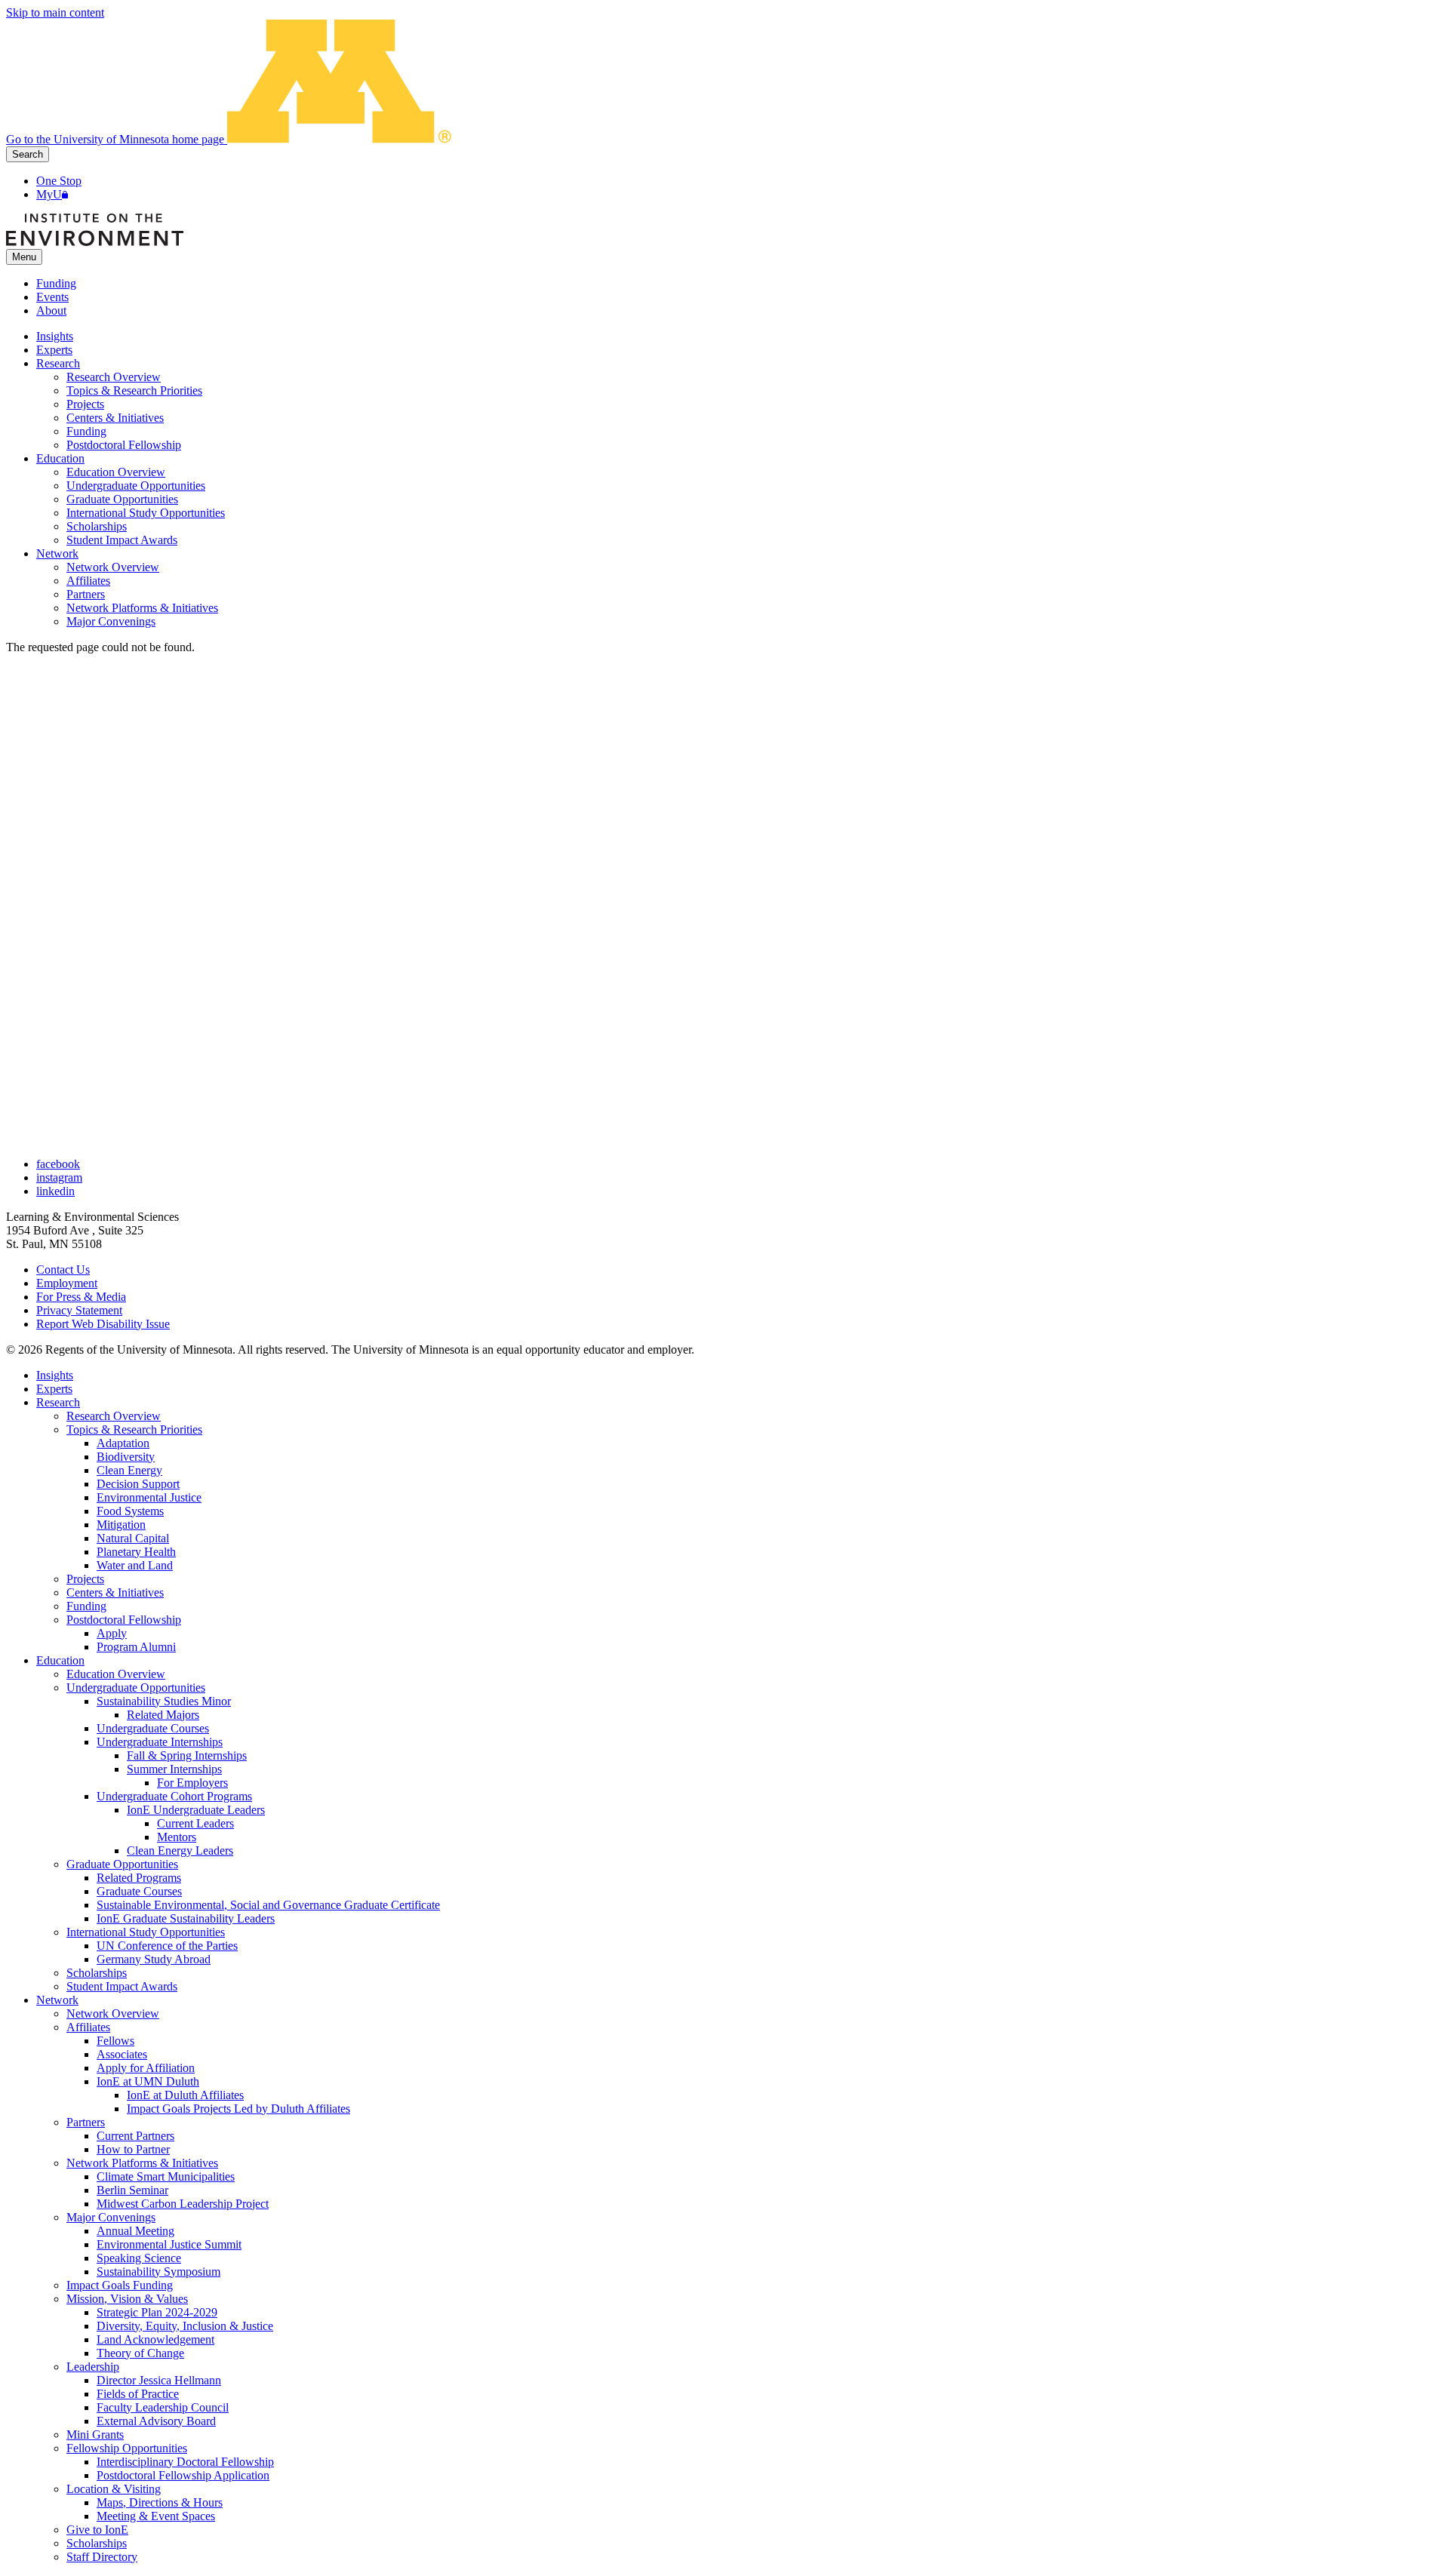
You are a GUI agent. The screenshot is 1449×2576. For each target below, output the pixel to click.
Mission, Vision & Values (127, 2299)
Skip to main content (55, 12)
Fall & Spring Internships (187, 1755)
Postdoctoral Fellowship (124, 1620)
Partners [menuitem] (86, 594)
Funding (56, 283)
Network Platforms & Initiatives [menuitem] (142, 608)
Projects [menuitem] (85, 404)
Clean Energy (129, 1470)
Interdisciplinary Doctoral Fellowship (185, 2462)
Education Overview (116, 1674)
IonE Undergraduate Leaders (196, 1810)
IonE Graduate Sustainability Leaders (186, 1918)
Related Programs (139, 1878)
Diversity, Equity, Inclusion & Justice (185, 2326)
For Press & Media (81, 1297)
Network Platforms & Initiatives (142, 2163)
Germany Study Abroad (154, 1959)
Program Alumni (136, 1647)
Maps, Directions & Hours (160, 2502)
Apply (112, 1633)
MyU (49, 194)
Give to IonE (97, 2530)
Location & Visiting (114, 2489)
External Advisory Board (156, 2421)
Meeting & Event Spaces (156, 2516)
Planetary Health (136, 1552)
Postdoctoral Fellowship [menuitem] (124, 445)
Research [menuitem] (58, 363)
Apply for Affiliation (146, 2068)
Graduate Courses (139, 1891)
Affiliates (88, 2027)
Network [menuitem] (57, 553)
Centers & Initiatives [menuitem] (115, 418)
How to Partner (133, 2149)
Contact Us (63, 1270)
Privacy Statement (79, 1310)
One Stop (59, 181)
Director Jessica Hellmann (159, 2380)
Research (58, 1402)
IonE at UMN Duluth (148, 2081)
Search (28, 154)
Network (57, 2000)
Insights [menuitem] (55, 336)
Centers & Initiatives (115, 1592)
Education (60, 1660)
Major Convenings (111, 2217)
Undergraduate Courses (153, 1728)
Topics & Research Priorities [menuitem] (134, 390)
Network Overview (113, 2013)
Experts (54, 1389)
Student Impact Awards (122, 1986)
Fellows (115, 2041)
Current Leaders (195, 1823)
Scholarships (97, 1973)
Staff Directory (102, 2557)
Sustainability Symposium (158, 2272)
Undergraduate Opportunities (136, 1688)
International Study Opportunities (146, 1932)
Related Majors (163, 1715)
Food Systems (130, 1511)
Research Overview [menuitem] (114, 377)
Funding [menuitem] (86, 431)
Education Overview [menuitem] (116, 472)
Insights (55, 1375)
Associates (122, 2054)
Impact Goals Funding (120, 2285)
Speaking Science (139, 2258)
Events (52, 297)
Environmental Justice (149, 1497)
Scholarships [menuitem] (97, 526)
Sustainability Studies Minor (164, 1701)
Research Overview (114, 1416)
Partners (86, 2122)
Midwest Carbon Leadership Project (183, 2204)
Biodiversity (126, 1457)
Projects (85, 1579)
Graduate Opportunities (122, 1864)
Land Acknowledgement (155, 2339)
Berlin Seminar (132, 2190)
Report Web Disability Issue (103, 1324)
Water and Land (135, 1565)
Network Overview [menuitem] (113, 567)
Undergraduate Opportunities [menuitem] (136, 486)
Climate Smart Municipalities (166, 2176)
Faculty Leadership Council (163, 2407)
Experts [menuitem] (54, 350)
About (51, 310)
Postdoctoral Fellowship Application (183, 2475)
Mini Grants (95, 2435)
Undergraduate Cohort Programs (174, 1796)
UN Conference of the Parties (167, 1946)
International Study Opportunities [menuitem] (146, 513)
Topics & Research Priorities (134, 1429)
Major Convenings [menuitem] (111, 621)
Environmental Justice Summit (169, 2244)
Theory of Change (140, 2353)
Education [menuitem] (60, 458)
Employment (67, 1283)
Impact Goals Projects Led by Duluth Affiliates (238, 2109)
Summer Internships (174, 1769)
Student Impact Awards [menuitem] (122, 540)
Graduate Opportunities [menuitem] (122, 499)
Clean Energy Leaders (180, 1851)
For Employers (192, 1783)
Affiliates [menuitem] (88, 581)
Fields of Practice (138, 2394)
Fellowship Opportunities (127, 2448)
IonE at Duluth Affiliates (185, 2095)
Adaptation (123, 1443)
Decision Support (138, 1484)
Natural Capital (133, 1538)
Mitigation (121, 1525)
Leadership (93, 2367)
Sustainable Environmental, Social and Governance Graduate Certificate (268, 1905)
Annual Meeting (135, 2231)
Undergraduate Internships (160, 1742)
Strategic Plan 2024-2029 (157, 2312)
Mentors (177, 1837)
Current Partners (135, 2136)
